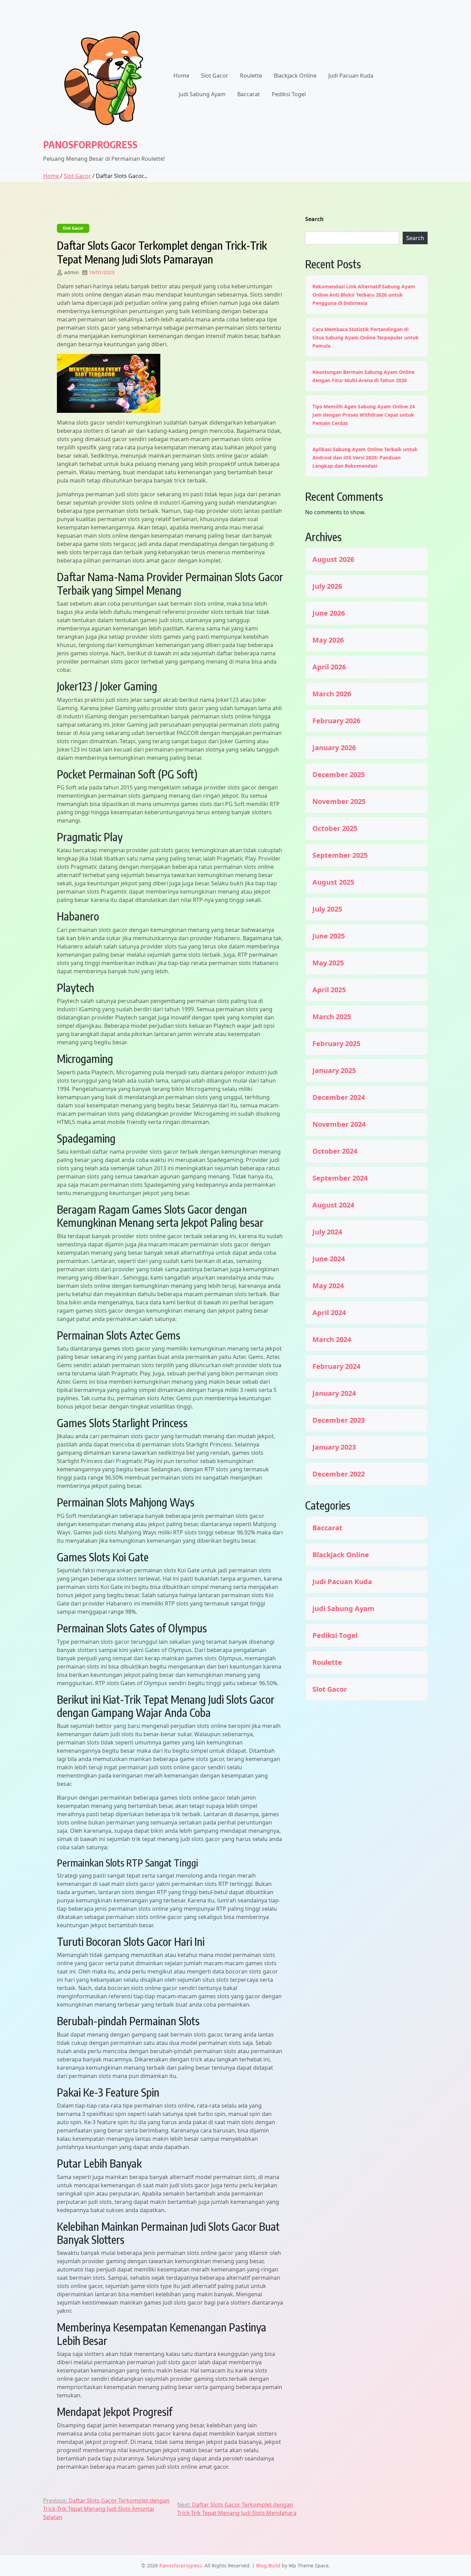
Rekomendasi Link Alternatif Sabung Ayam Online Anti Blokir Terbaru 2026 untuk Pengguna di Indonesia (364, 295)
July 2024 (327, 1232)
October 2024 (335, 1151)
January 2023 (334, 1447)
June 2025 (329, 936)
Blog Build (268, 2565)
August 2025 (333, 882)
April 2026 (329, 667)
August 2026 (333, 559)
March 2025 (332, 1017)
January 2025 (334, 1071)
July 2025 (327, 909)
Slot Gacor (215, 76)
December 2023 (339, 1420)
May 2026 (328, 640)
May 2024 (328, 1286)
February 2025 (336, 1044)
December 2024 (339, 1097)
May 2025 (328, 963)
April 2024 (329, 1313)
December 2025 (339, 775)
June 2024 (329, 1259)
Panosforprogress (90, 144)
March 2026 (332, 694)
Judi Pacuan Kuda (351, 76)
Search (314, 219)
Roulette (251, 76)
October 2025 (335, 828)
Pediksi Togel (289, 94)
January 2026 (334, 748)
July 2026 (327, 586)
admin (72, 272)
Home (181, 76)
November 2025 (339, 802)
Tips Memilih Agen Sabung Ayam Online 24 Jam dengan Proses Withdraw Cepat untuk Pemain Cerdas (364, 415)
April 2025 (329, 990)
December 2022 (339, 1474)
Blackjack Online (295, 76)
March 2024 (332, 1340)
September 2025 (340, 855)
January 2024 (334, 1393)
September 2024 (340, 1178)
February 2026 (336, 721)
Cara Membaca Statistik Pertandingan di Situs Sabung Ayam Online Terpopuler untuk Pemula (365, 337)
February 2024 (336, 1366)
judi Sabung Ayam (202, 94)
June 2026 (329, 613)
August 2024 (333, 1205)
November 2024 (339, 1124)
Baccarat (249, 94)
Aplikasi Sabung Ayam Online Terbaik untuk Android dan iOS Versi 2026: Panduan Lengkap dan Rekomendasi (365, 457)
